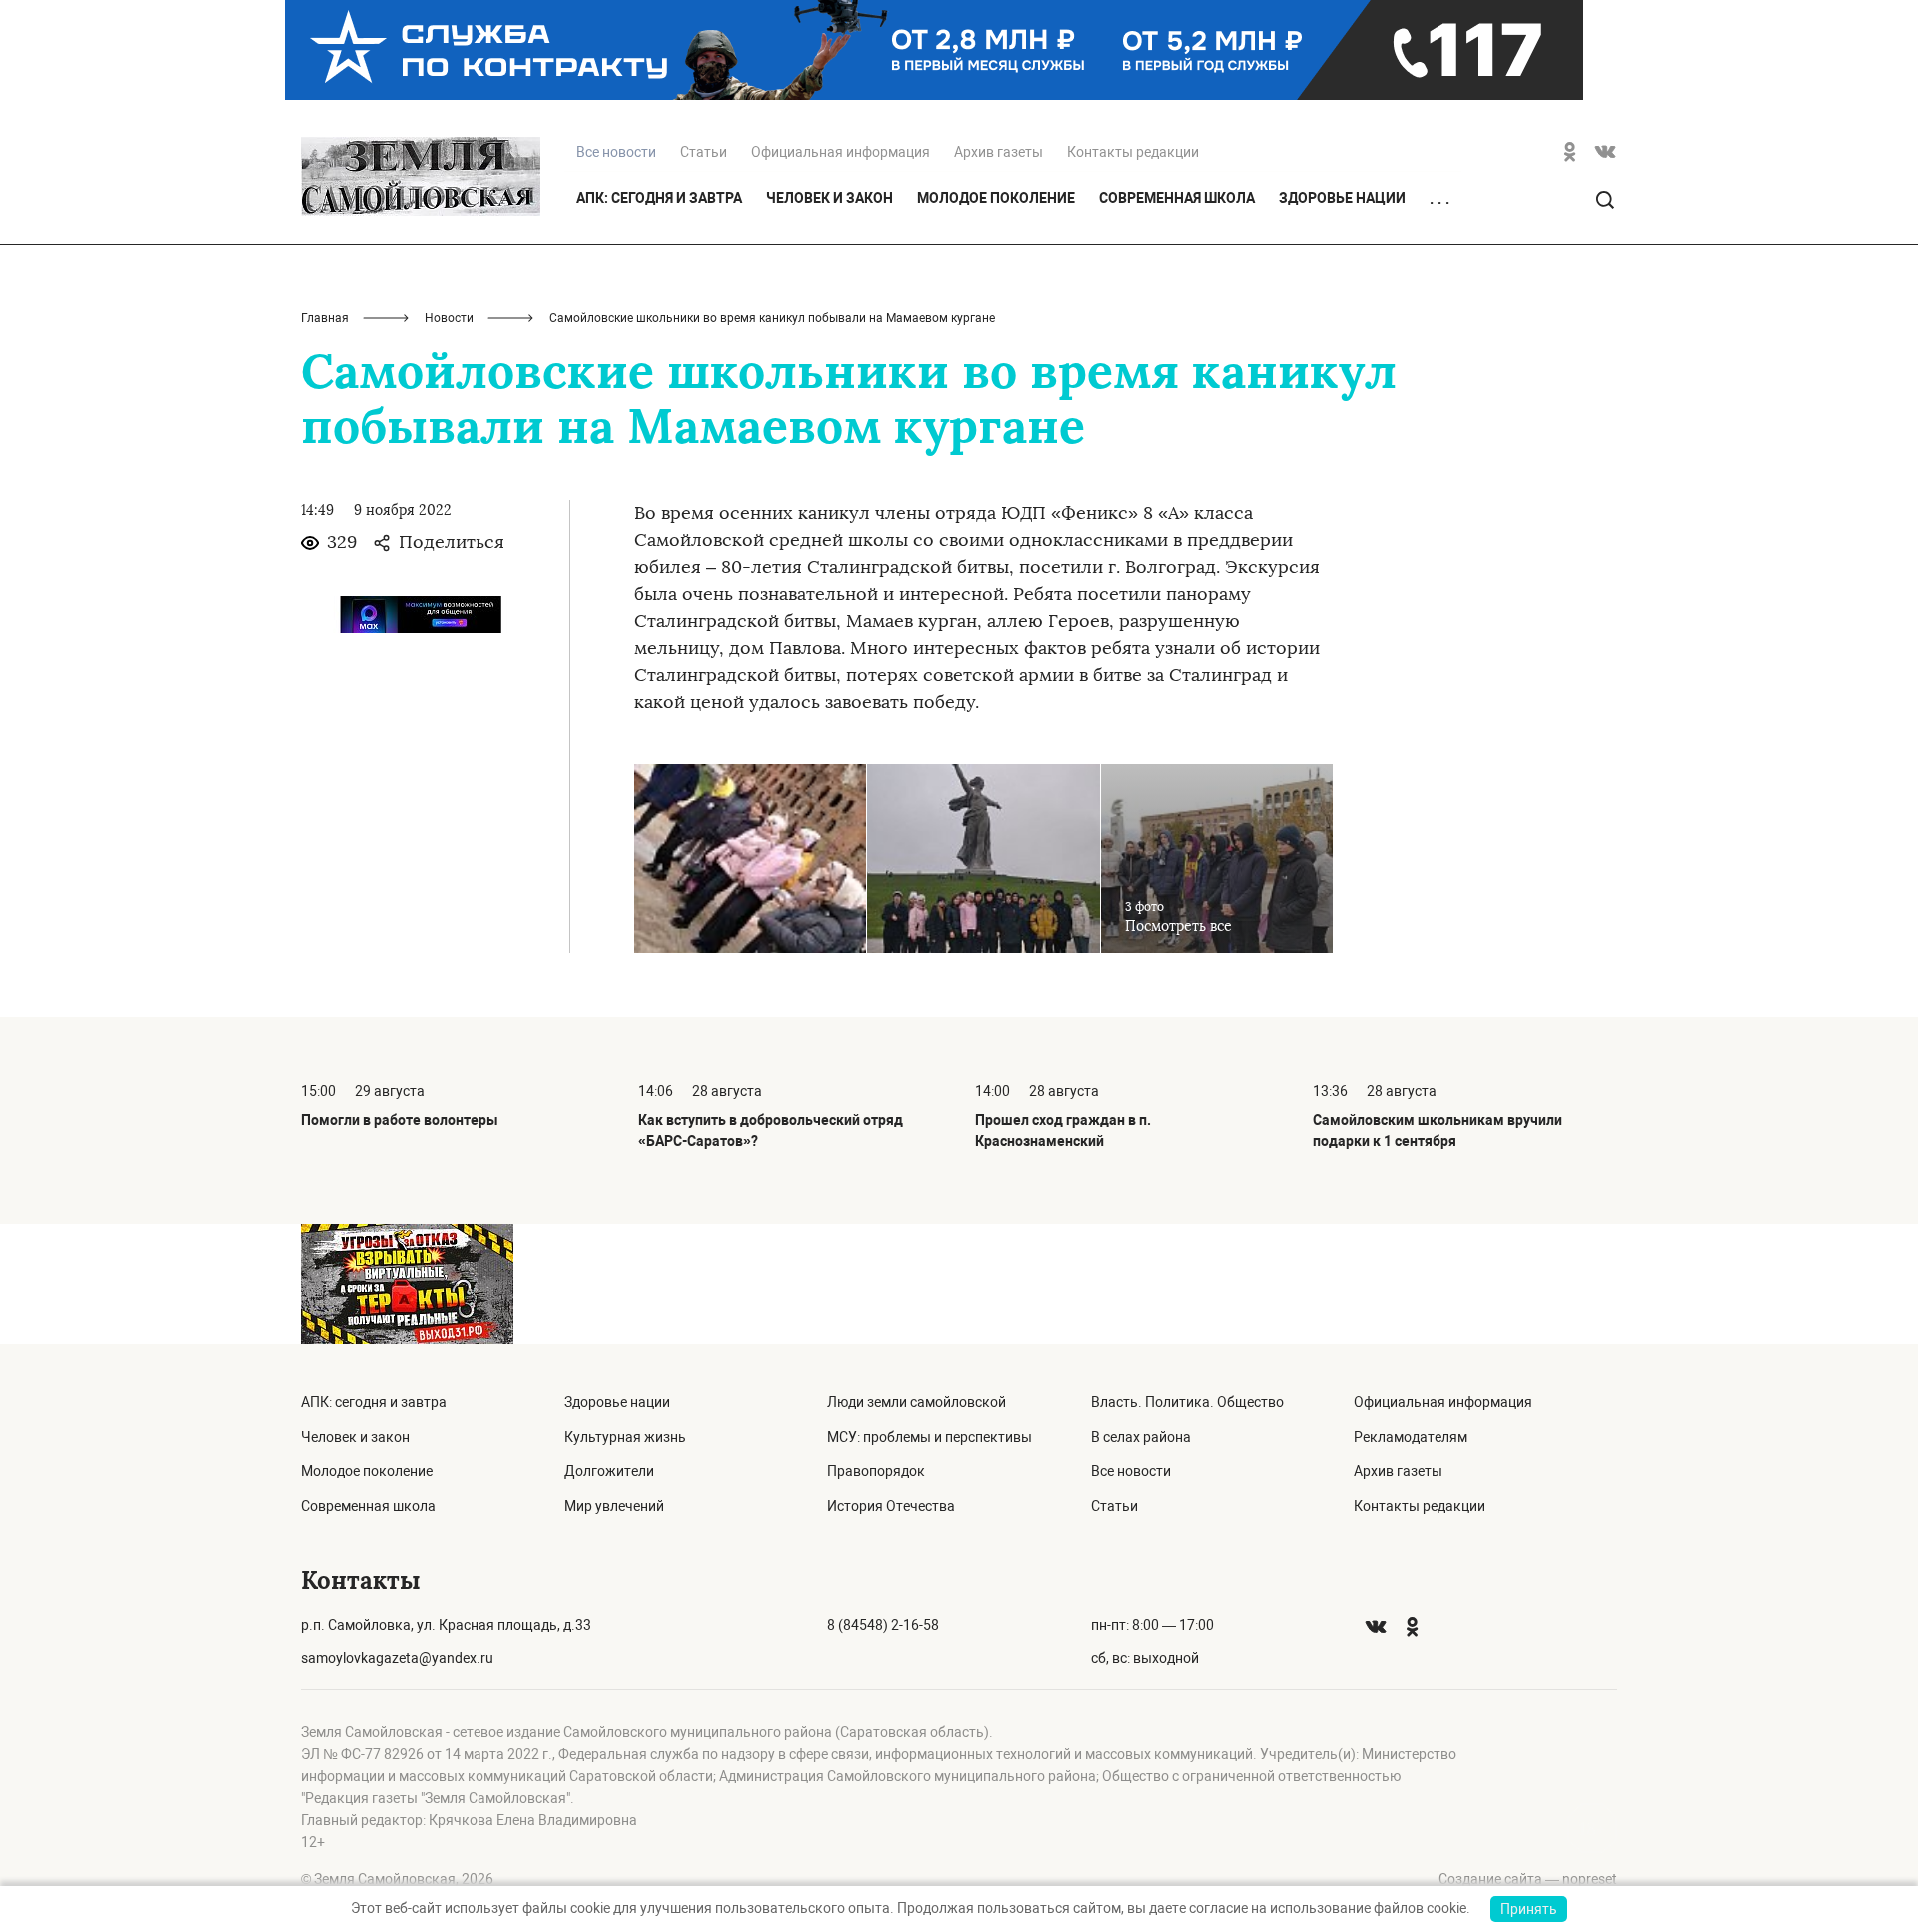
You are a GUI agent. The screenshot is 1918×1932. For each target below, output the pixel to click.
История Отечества (891, 1506)
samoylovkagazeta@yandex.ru (397, 1658)
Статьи (704, 152)
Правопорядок (876, 1471)
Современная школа (1177, 198)
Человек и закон (830, 198)
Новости (449, 318)
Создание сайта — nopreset (1528, 1879)
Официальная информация (841, 152)
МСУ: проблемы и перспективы (930, 1437)
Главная (325, 318)
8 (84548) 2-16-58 (883, 1625)
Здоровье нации (1342, 198)
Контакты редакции (1133, 152)
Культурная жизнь (625, 1437)
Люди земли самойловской (917, 1402)
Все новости (1131, 1471)
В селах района (1141, 1437)
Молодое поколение (996, 198)
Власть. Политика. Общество (1187, 1402)
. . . (1439, 199)
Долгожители (609, 1471)
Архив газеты (998, 152)
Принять (1529, 1909)
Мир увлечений (614, 1506)
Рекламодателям (1411, 1437)
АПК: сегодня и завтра (659, 198)
